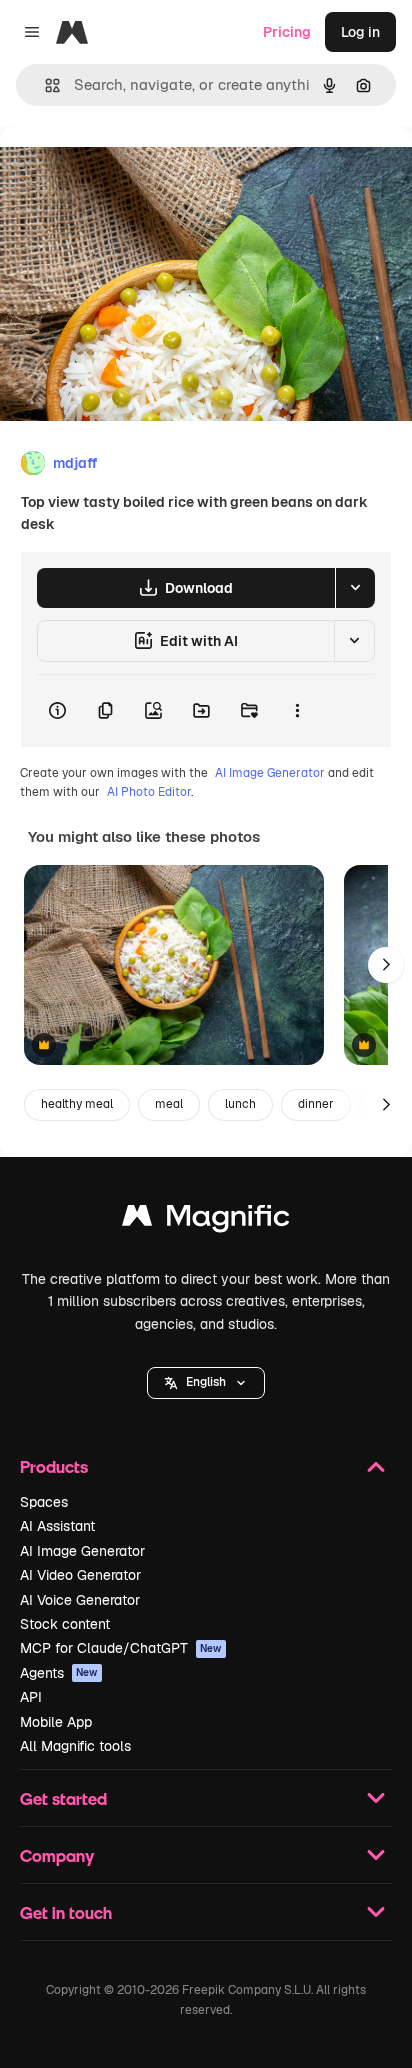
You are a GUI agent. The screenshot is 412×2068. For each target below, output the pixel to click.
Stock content (65, 1624)
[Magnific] (206, 1220)
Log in (360, 32)
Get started (63, 1798)
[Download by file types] (355, 588)
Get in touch (66, 1912)
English (206, 1382)
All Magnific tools (75, 1746)
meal (169, 1104)
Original (128, 171)
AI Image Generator (270, 773)
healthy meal (77, 1104)
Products (54, 1466)
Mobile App (56, 1722)
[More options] (297, 711)
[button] (206, 1383)
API (31, 1697)
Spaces (44, 1502)
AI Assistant (57, 1526)
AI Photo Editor (149, 792)
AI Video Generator (80, 1575)
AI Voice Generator (80, 1600)
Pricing (287, 32)
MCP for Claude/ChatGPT (121, 1648)
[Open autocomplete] (44, 85)
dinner (316, 1104)
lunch (240, 1104)
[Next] (386, 965)
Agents (59, 1673)
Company (57, 1855)
